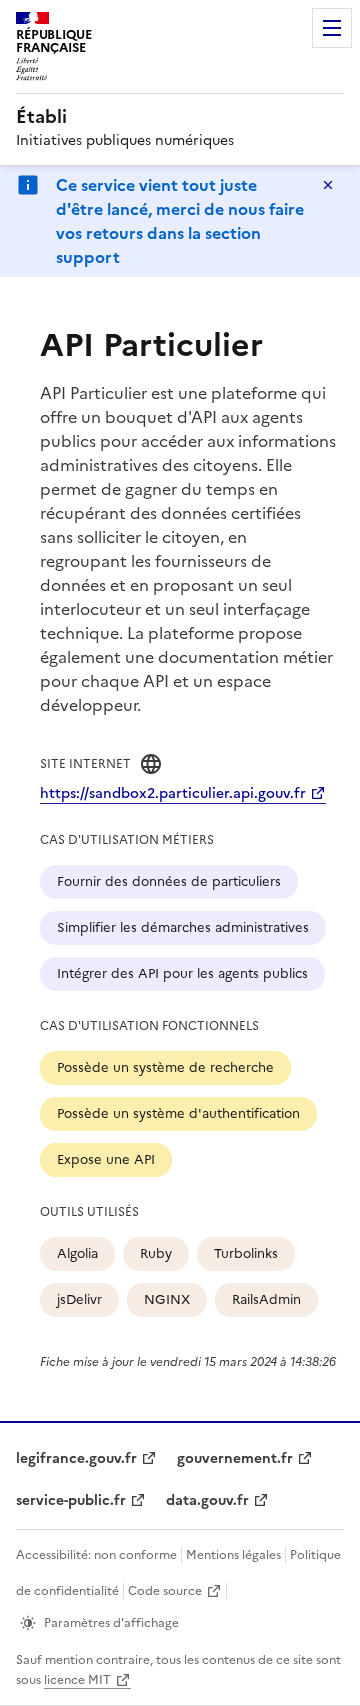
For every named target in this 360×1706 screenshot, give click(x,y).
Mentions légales (233, 1555)
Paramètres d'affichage (111, 1623)
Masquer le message (328, 185)
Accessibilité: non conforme (96, 1555)
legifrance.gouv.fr (76, 1458)
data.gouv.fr (207, 1500)
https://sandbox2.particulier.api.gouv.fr (173, 793)
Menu (332, 28)
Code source (165, 1591)
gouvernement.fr (235, 1458)
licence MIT (77, 1680)
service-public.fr (71, 1500)
